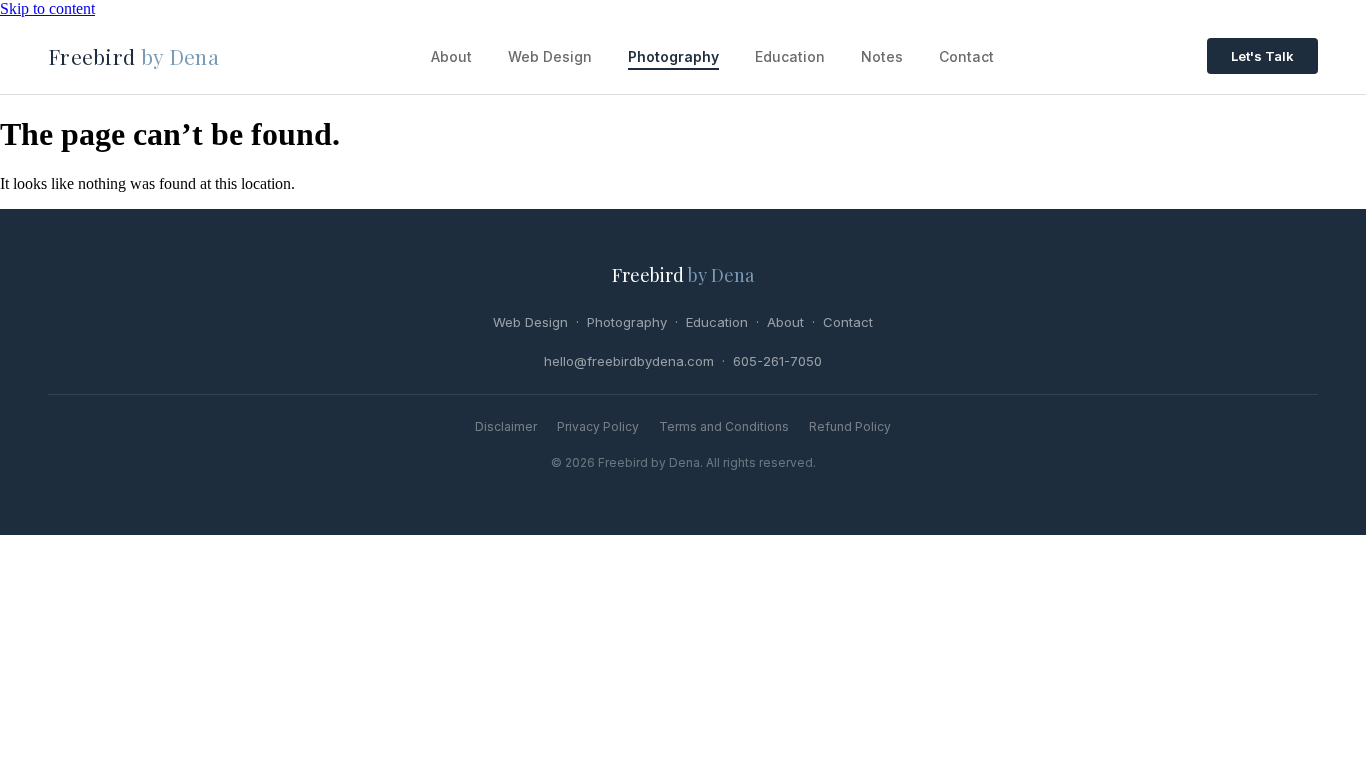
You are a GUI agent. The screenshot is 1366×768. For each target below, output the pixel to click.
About (451, 56)
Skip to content (47, 8)
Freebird (133, 56)
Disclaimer (506, 426)
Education (790, 56)
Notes (882, 56)
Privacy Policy (598, 426)
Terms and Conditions (724, 426)
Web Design (550, 56)
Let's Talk (1262, 56)
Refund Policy (850, 426)
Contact (966, 56)
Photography (673, 56)
